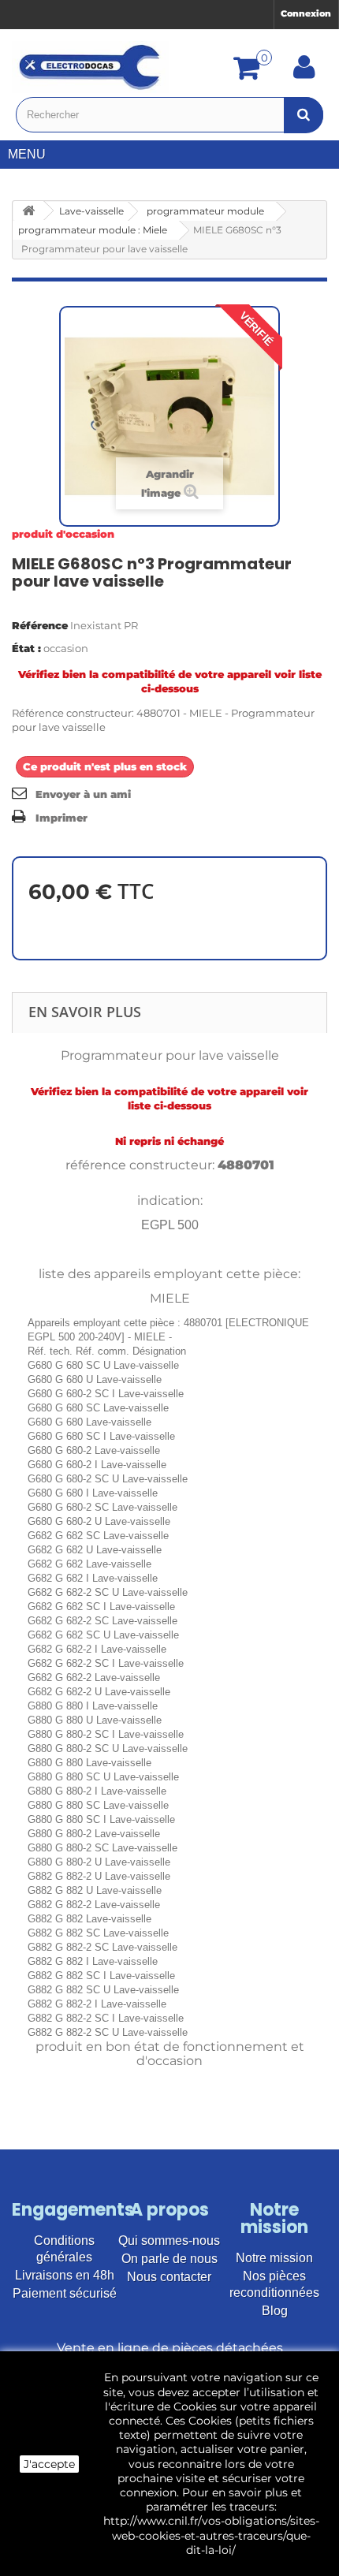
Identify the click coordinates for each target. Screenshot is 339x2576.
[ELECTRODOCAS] (91, 67)
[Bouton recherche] (304, 115)
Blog (275, 2311)
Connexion (306, 13)
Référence (40, 625)
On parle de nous (169, 2259)
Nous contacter (169, 2277)
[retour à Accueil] (28, 211)
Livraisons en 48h (65, 2275)
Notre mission (274, 2258)
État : (26, 648)
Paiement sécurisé (65, 2293)
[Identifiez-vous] (304, 73)
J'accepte (49, 2464)
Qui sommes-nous (169, 2240)
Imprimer (61, 818)
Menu (27, 154)
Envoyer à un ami (83, 794)
